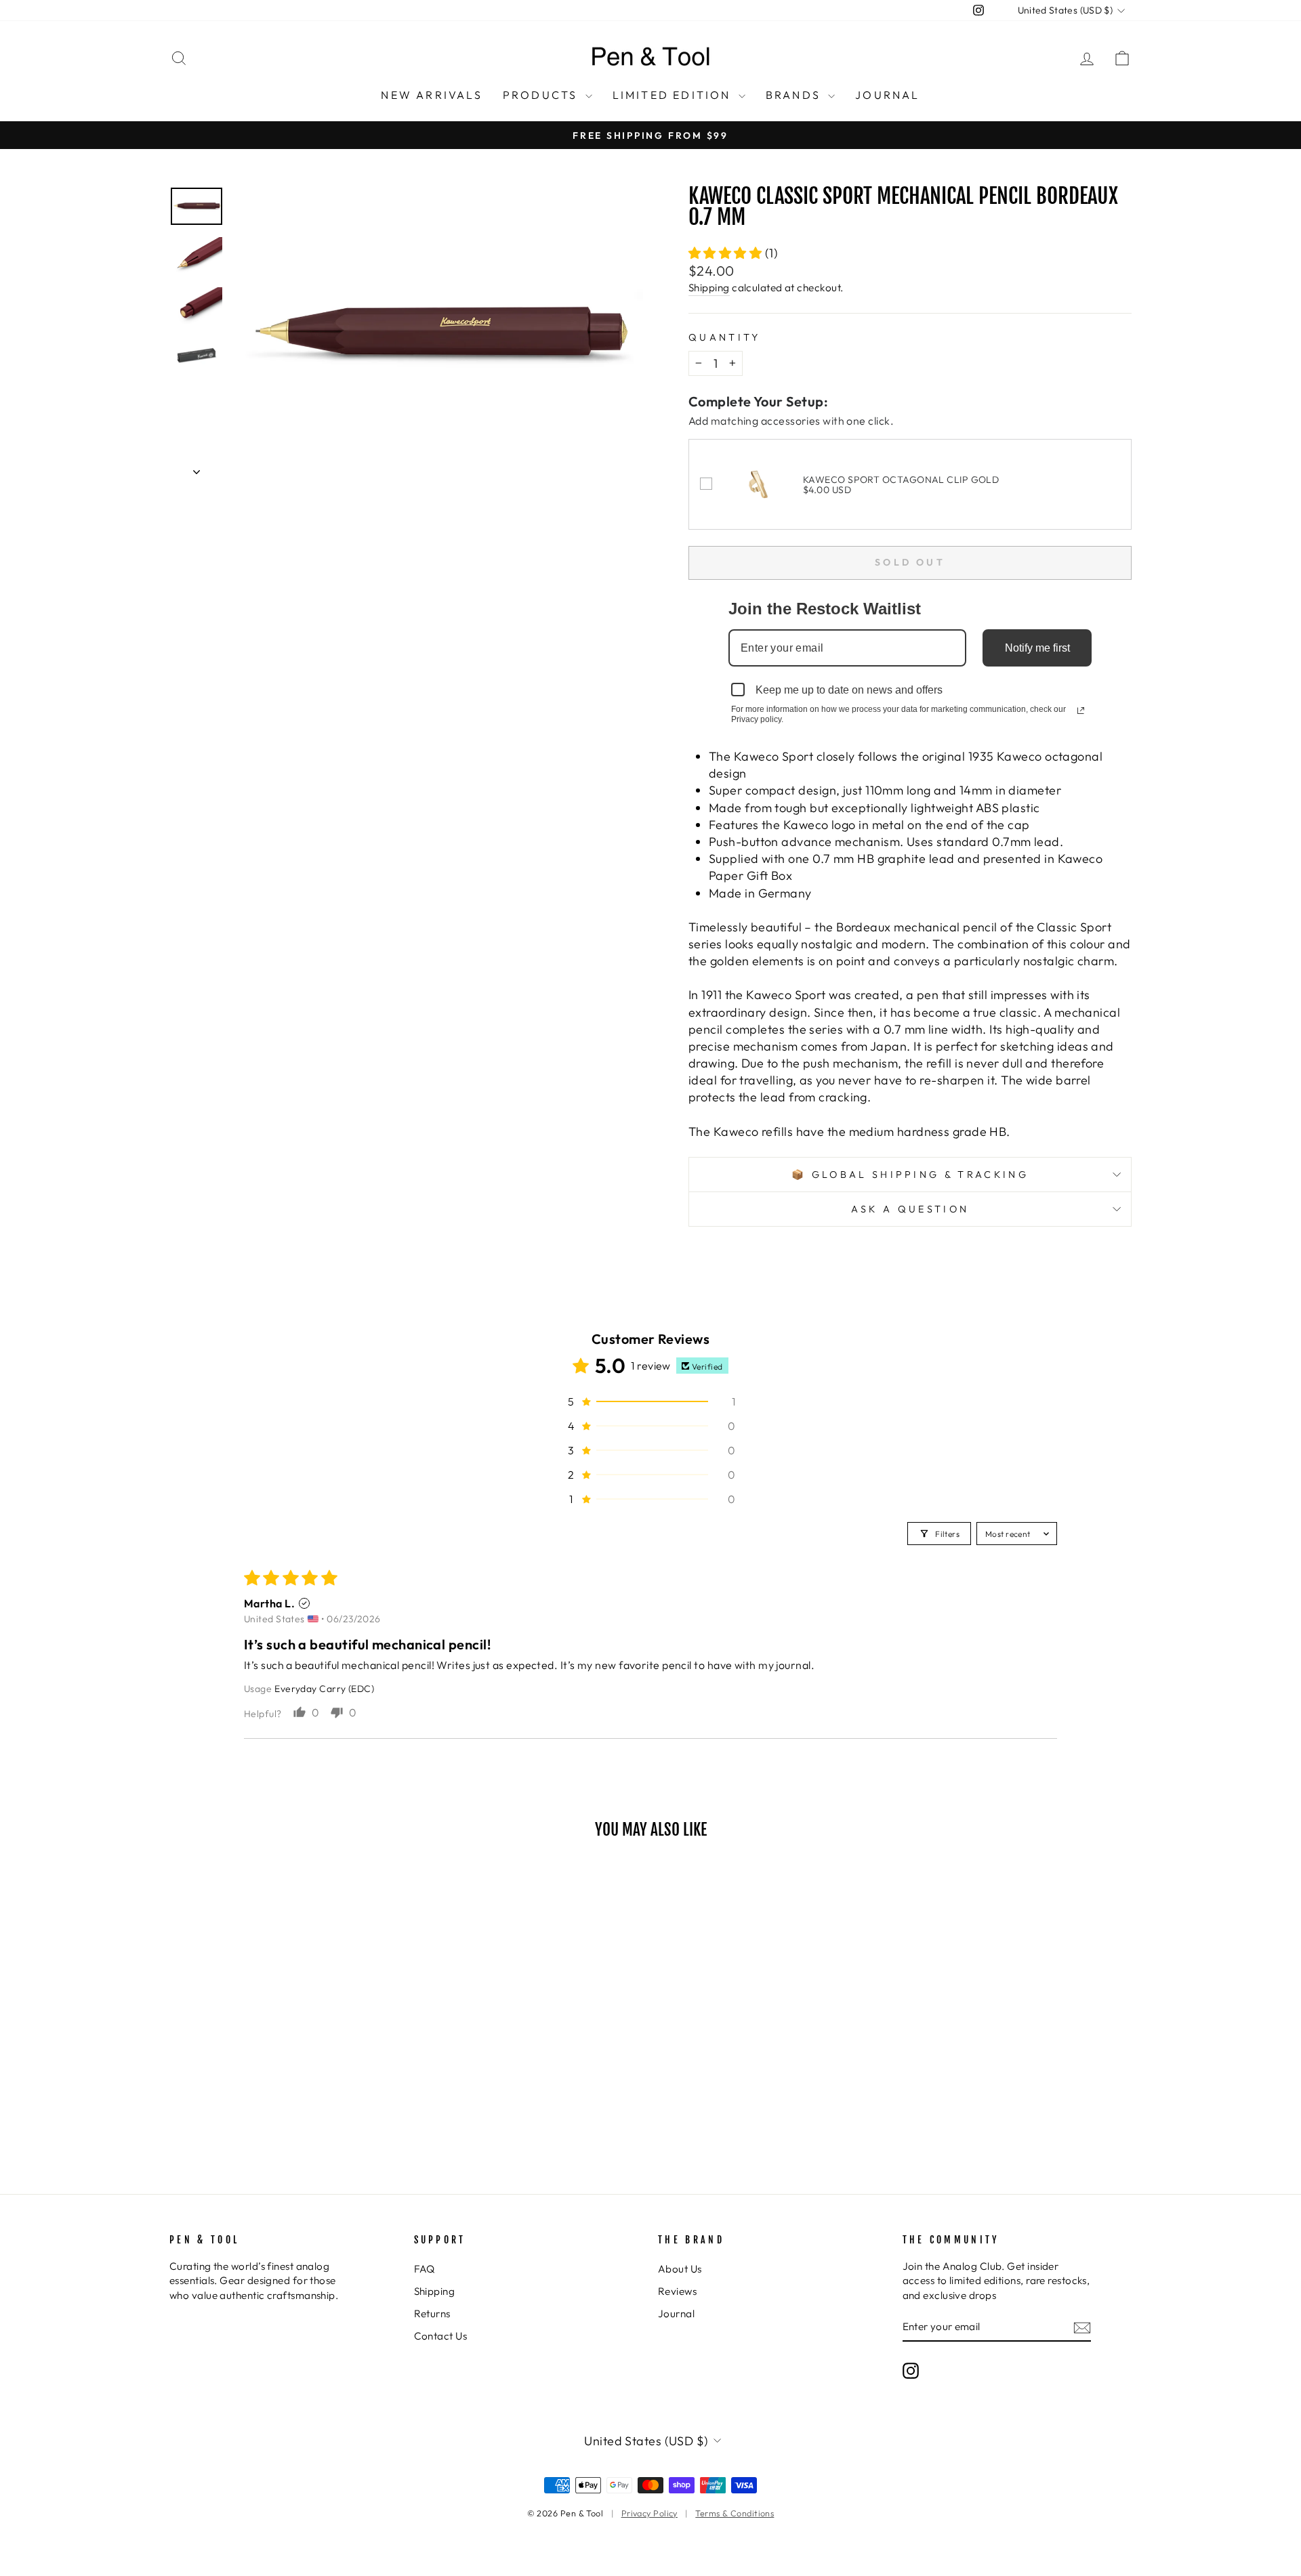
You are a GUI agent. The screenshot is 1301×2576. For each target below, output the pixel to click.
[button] (727, 253)
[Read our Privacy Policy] (1081, 711)
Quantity (725, 337)
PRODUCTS (542, 95)
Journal (676, 2314)
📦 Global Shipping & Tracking (910, 1175)
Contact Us (441, 2336)
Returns (432, 2314)
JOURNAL (887, 95)
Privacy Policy (649, 2513)
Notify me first (1037, 648)
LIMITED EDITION (674, 95)
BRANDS (795, 95)
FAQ (425, 2269)
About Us (680, 2269)
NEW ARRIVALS (431, 95)
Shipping (709, 288)
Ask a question (910, 1209)
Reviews (677, 2291)
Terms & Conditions (735, 2513)
